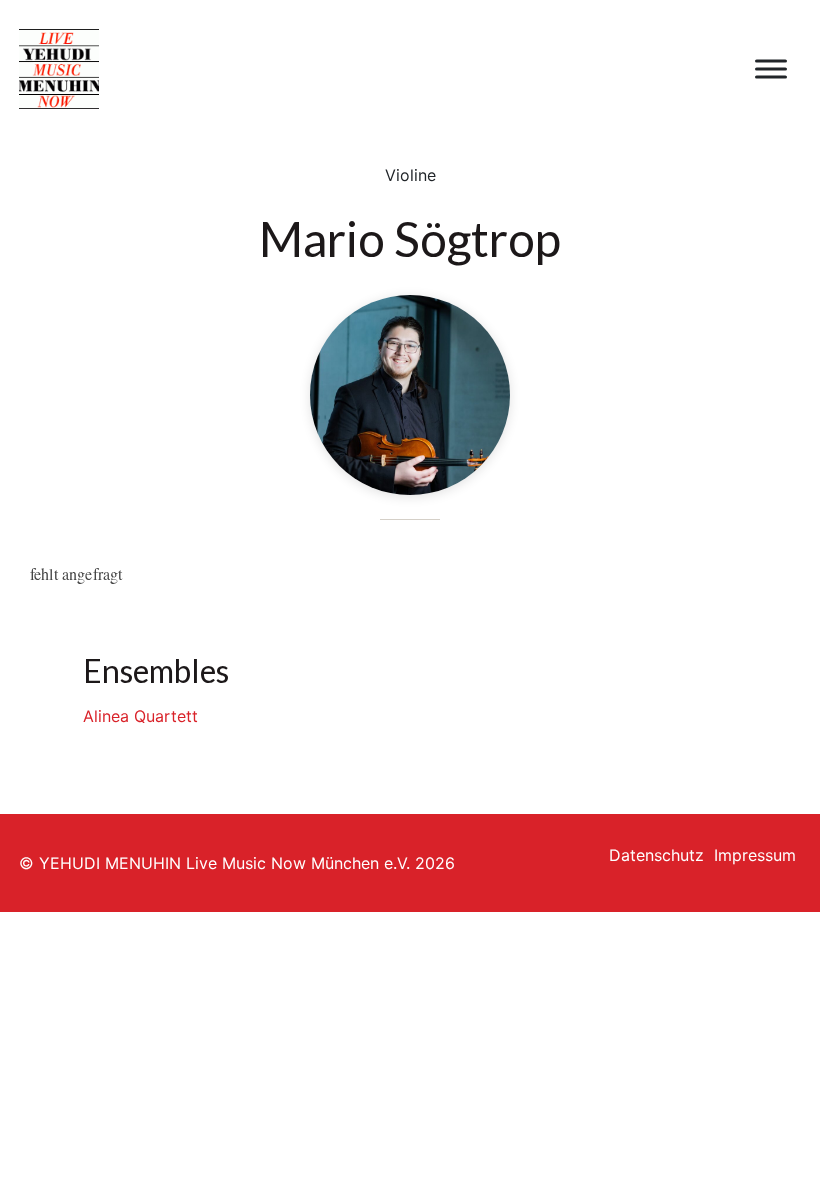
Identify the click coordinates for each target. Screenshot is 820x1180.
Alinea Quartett (140, 716)
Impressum (755, 855)
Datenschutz (656, 855)
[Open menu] (771, 69)
